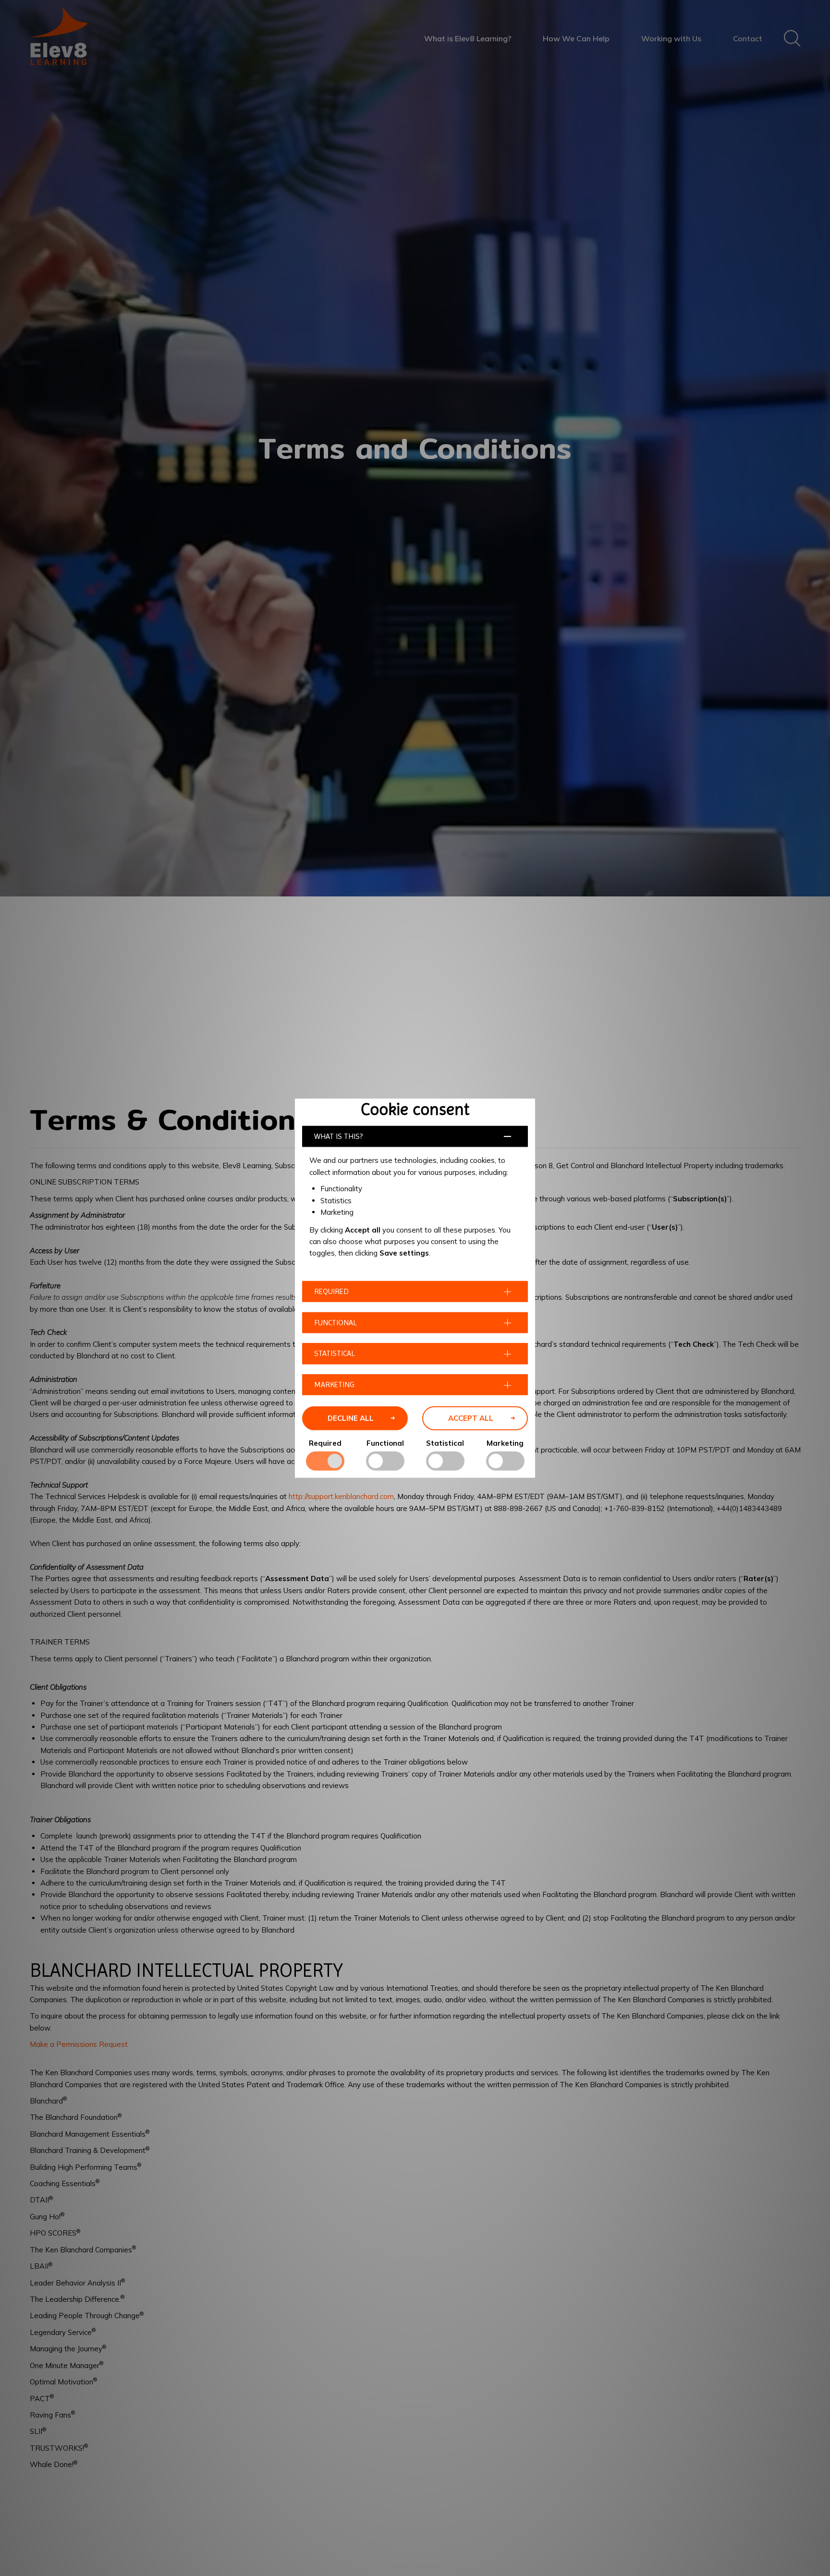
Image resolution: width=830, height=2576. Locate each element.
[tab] (415, 1136)
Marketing (505, 1443)
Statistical (445, 1443)
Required (325, 1443)
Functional (385, 1443)
